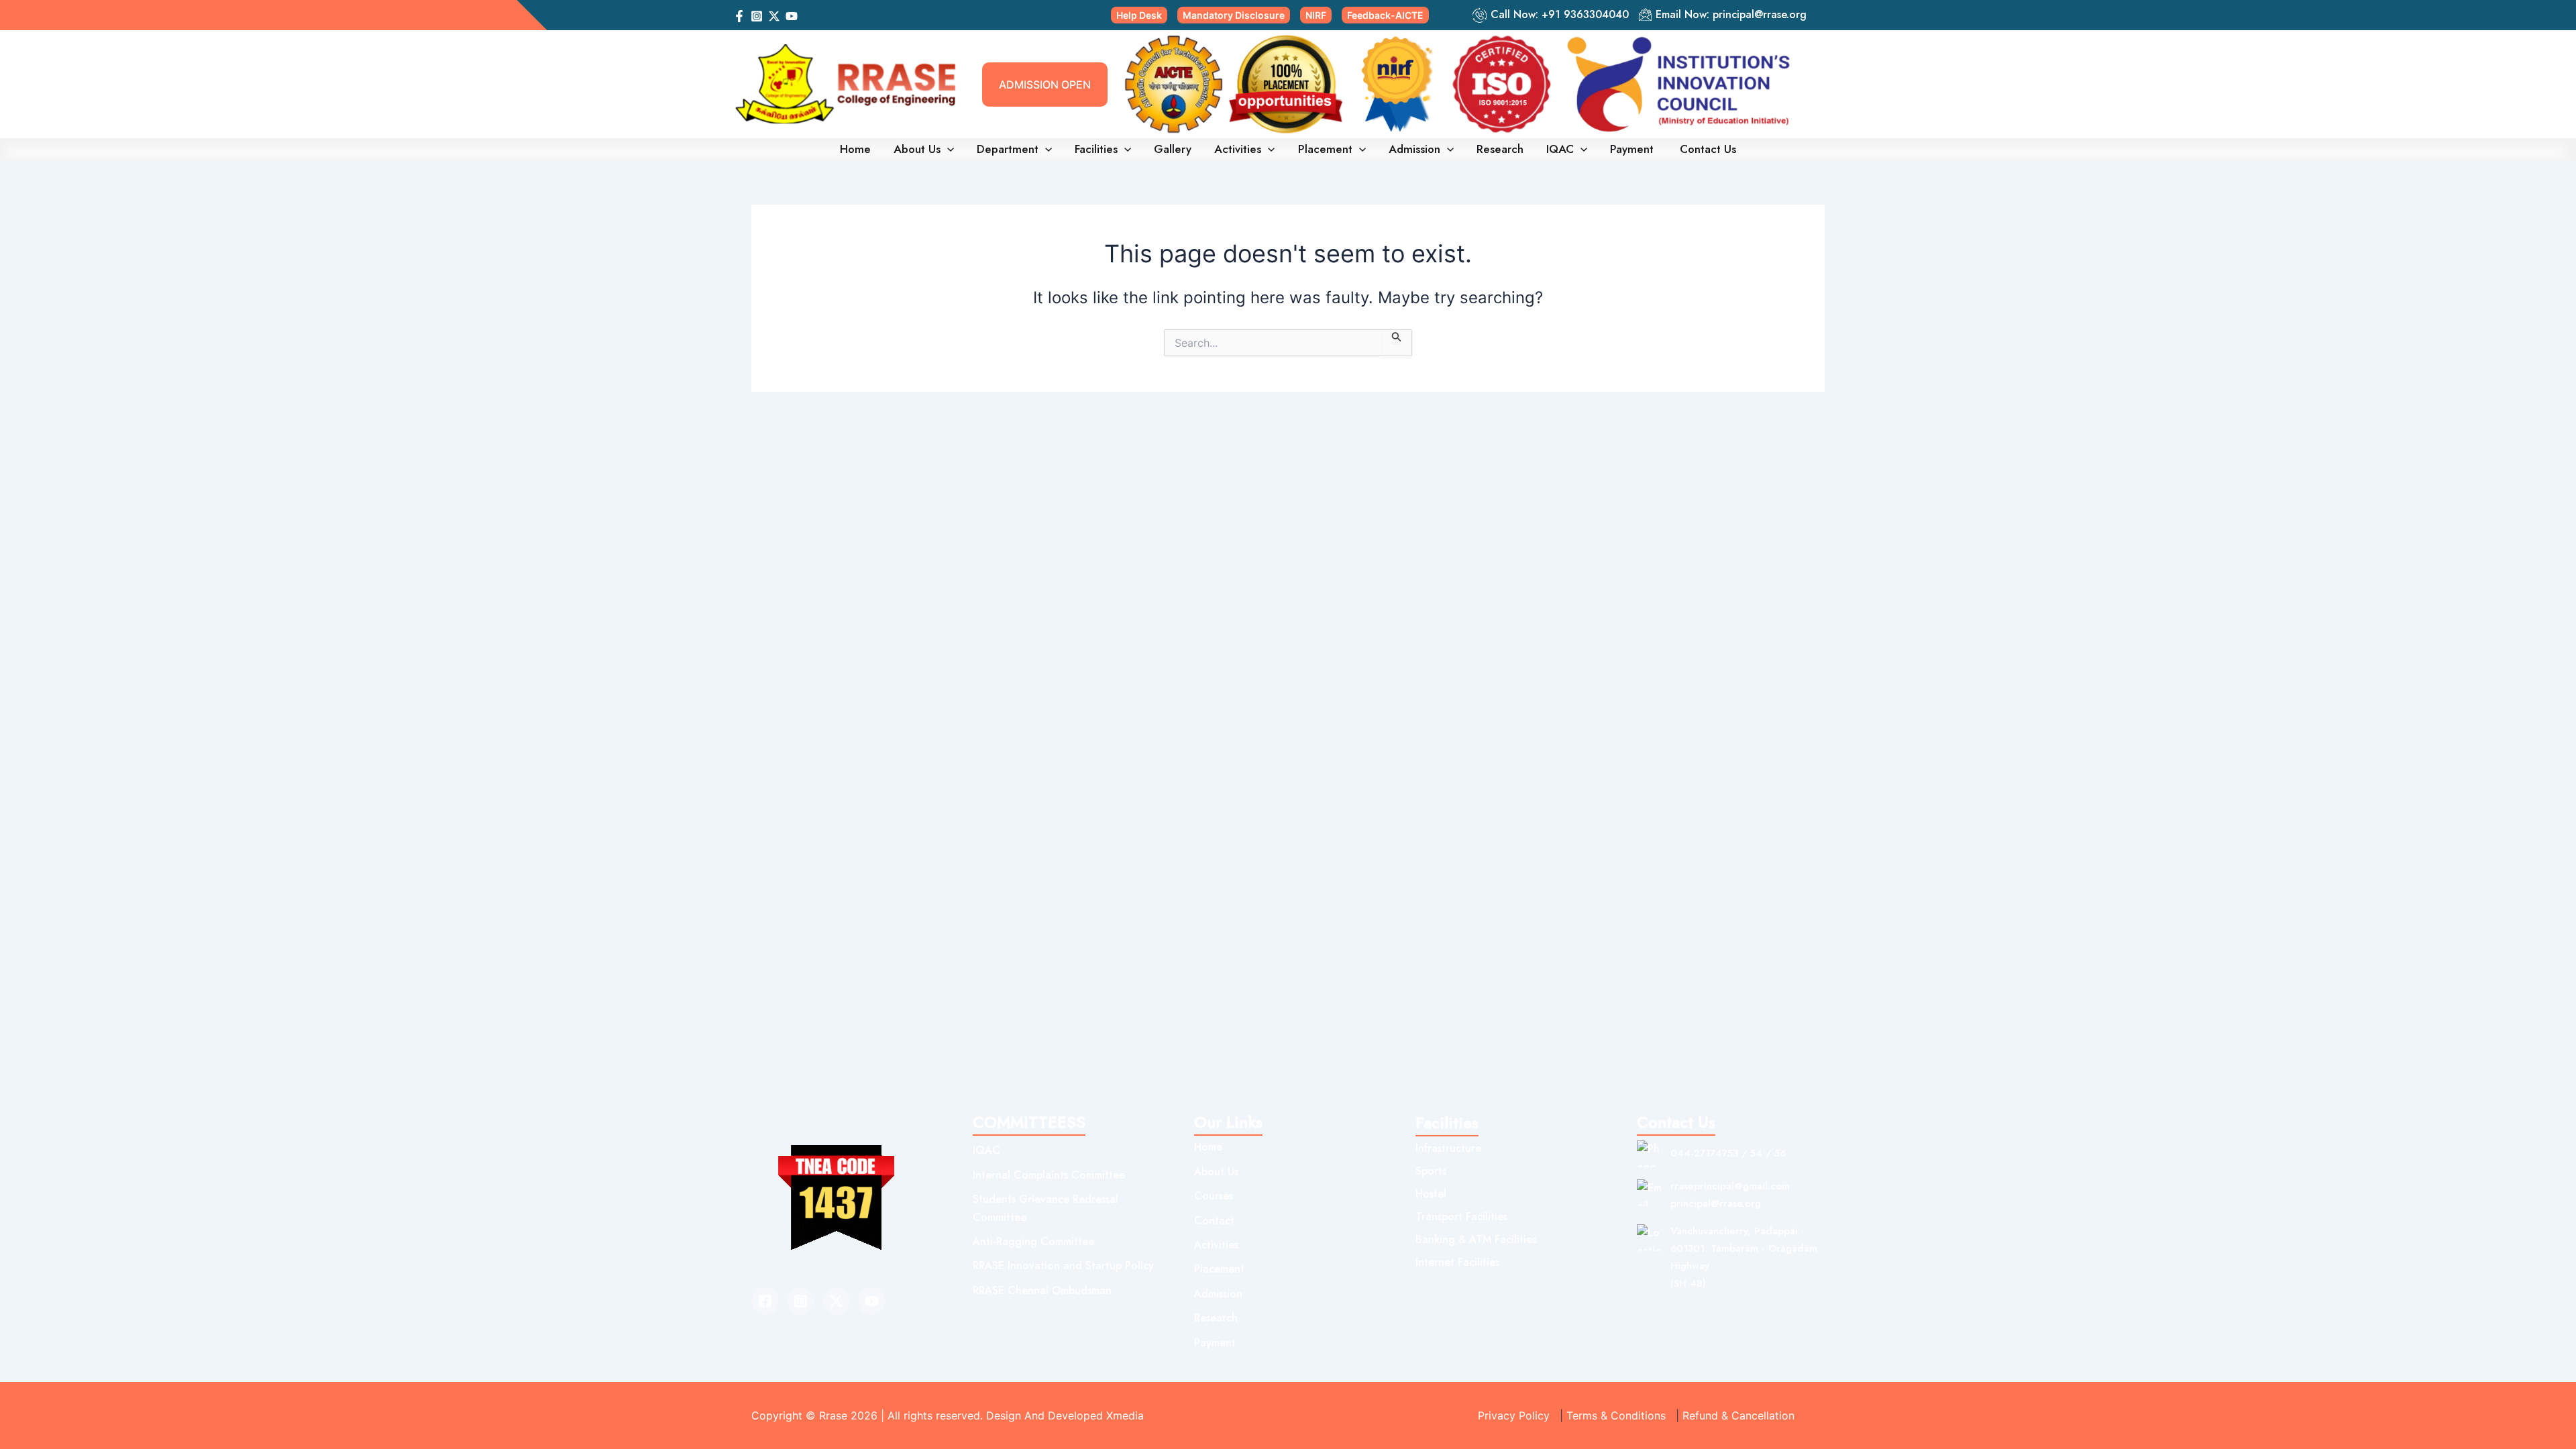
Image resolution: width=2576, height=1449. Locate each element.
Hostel (1431, 1194)
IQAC (1560, 149)
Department (1008, 149)
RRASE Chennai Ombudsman (1042, 1290)
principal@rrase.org (1760, 14)
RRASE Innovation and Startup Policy (1063, 1266)
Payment (1633, 149)
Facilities (1096, 149)
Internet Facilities (1457, 1262)
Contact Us (1708, 149)
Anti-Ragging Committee (1033, 1241)
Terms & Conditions (1616, 1415)
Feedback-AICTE (1385, 15)
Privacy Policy (1514, 1415)
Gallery (1173, 149)
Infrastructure (1448, 1148)
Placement (1325, 149)
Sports (1431, 1171)
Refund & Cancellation (1738, 1415)
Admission (1414, 149)
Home (855, 149)
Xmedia (1125, 1415)
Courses (1214, 1196)
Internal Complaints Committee (1049, 1175)
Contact (1214, 1221)
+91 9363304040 (1585, 14)
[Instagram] (757, 16)
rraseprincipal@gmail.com (1730, 1186)
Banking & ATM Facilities (1476, 1239)
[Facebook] (739, 16)
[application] (947, 149)
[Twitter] (836, 1301)
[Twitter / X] (774, 16)
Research (1500, 149)
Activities (1238, 149)
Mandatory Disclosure (1234, 15)
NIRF (1316, 15)
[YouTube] (792, 16)
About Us (917, 149)
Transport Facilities (1461, 1217)
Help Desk (1139, 15)
